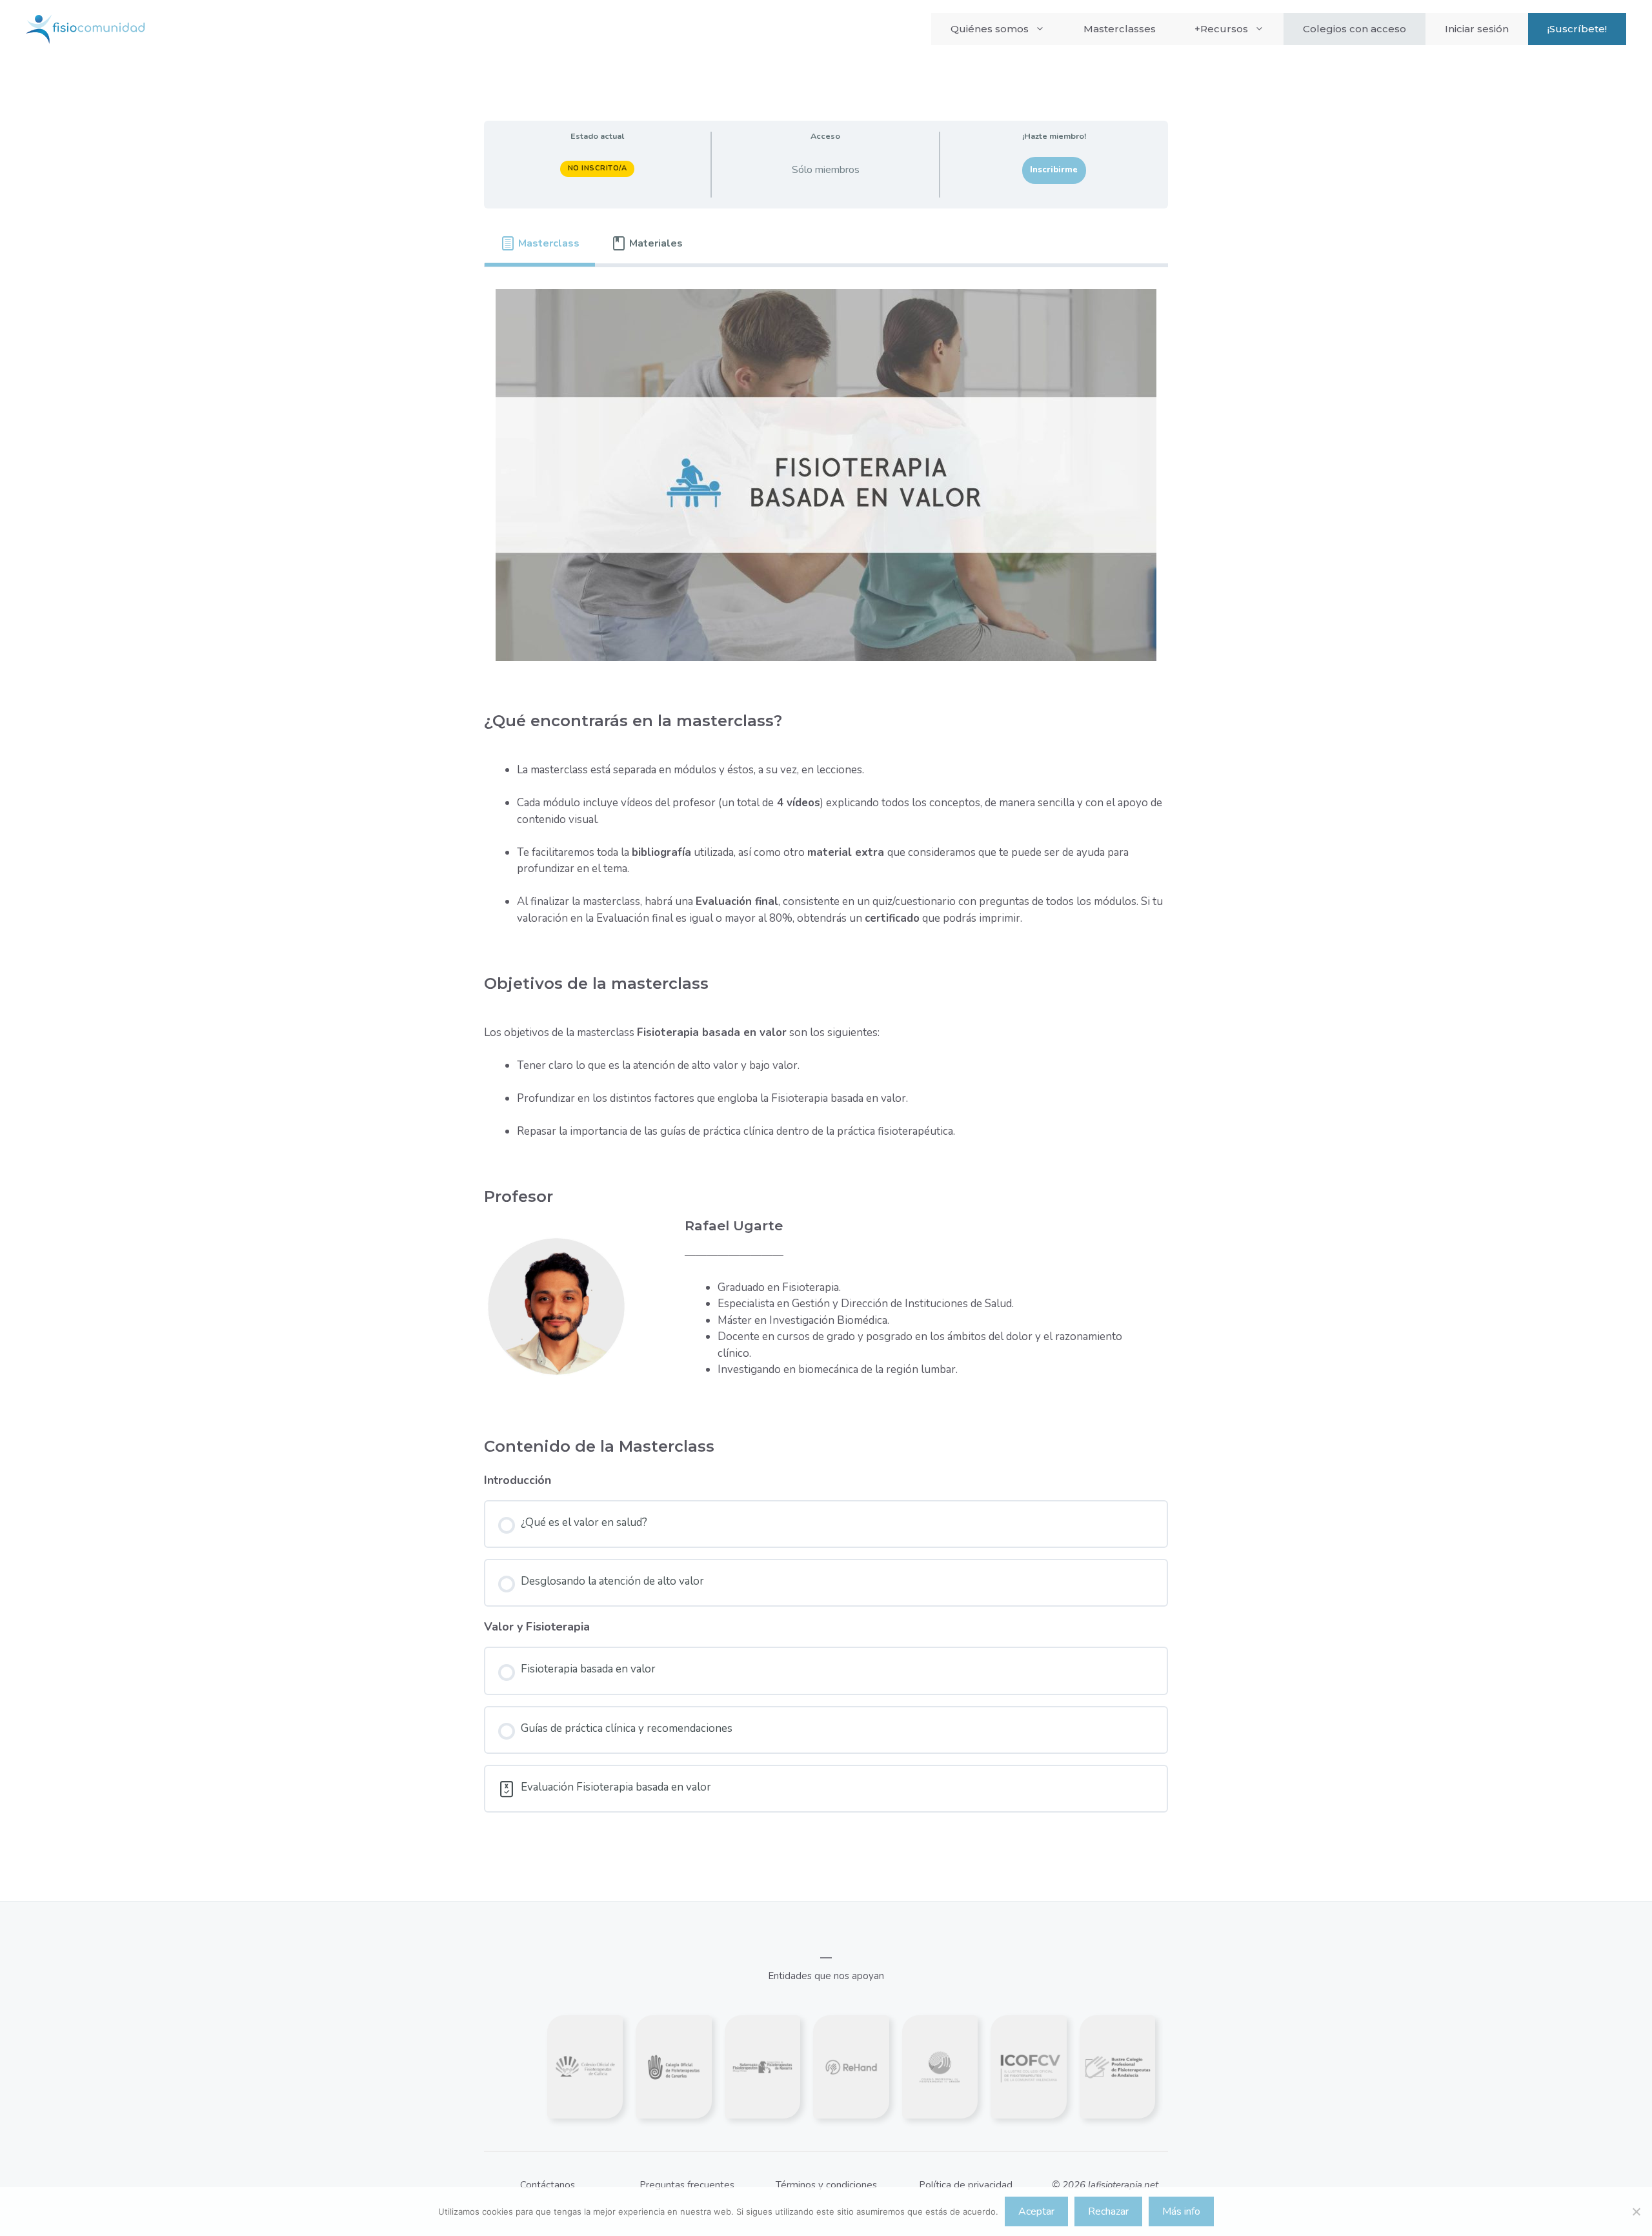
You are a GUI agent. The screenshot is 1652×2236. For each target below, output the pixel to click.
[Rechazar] (1636, 2211)
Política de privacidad (966, 2185)
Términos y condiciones (826, 2185)
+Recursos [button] (1221, 29)
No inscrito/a (598, 168)
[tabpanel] (826, 842)
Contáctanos (548, 2185)
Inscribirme (1054, 170)
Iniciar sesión (1477, 29)
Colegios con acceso (1355, 29)
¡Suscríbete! (1577, 29)
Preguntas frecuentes (687, 2185)
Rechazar (1108, 2211)
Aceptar (1036, 2211)
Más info (1181, 2211)
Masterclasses (1120, 29)
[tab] (540, 243)
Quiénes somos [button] (990, 29)
